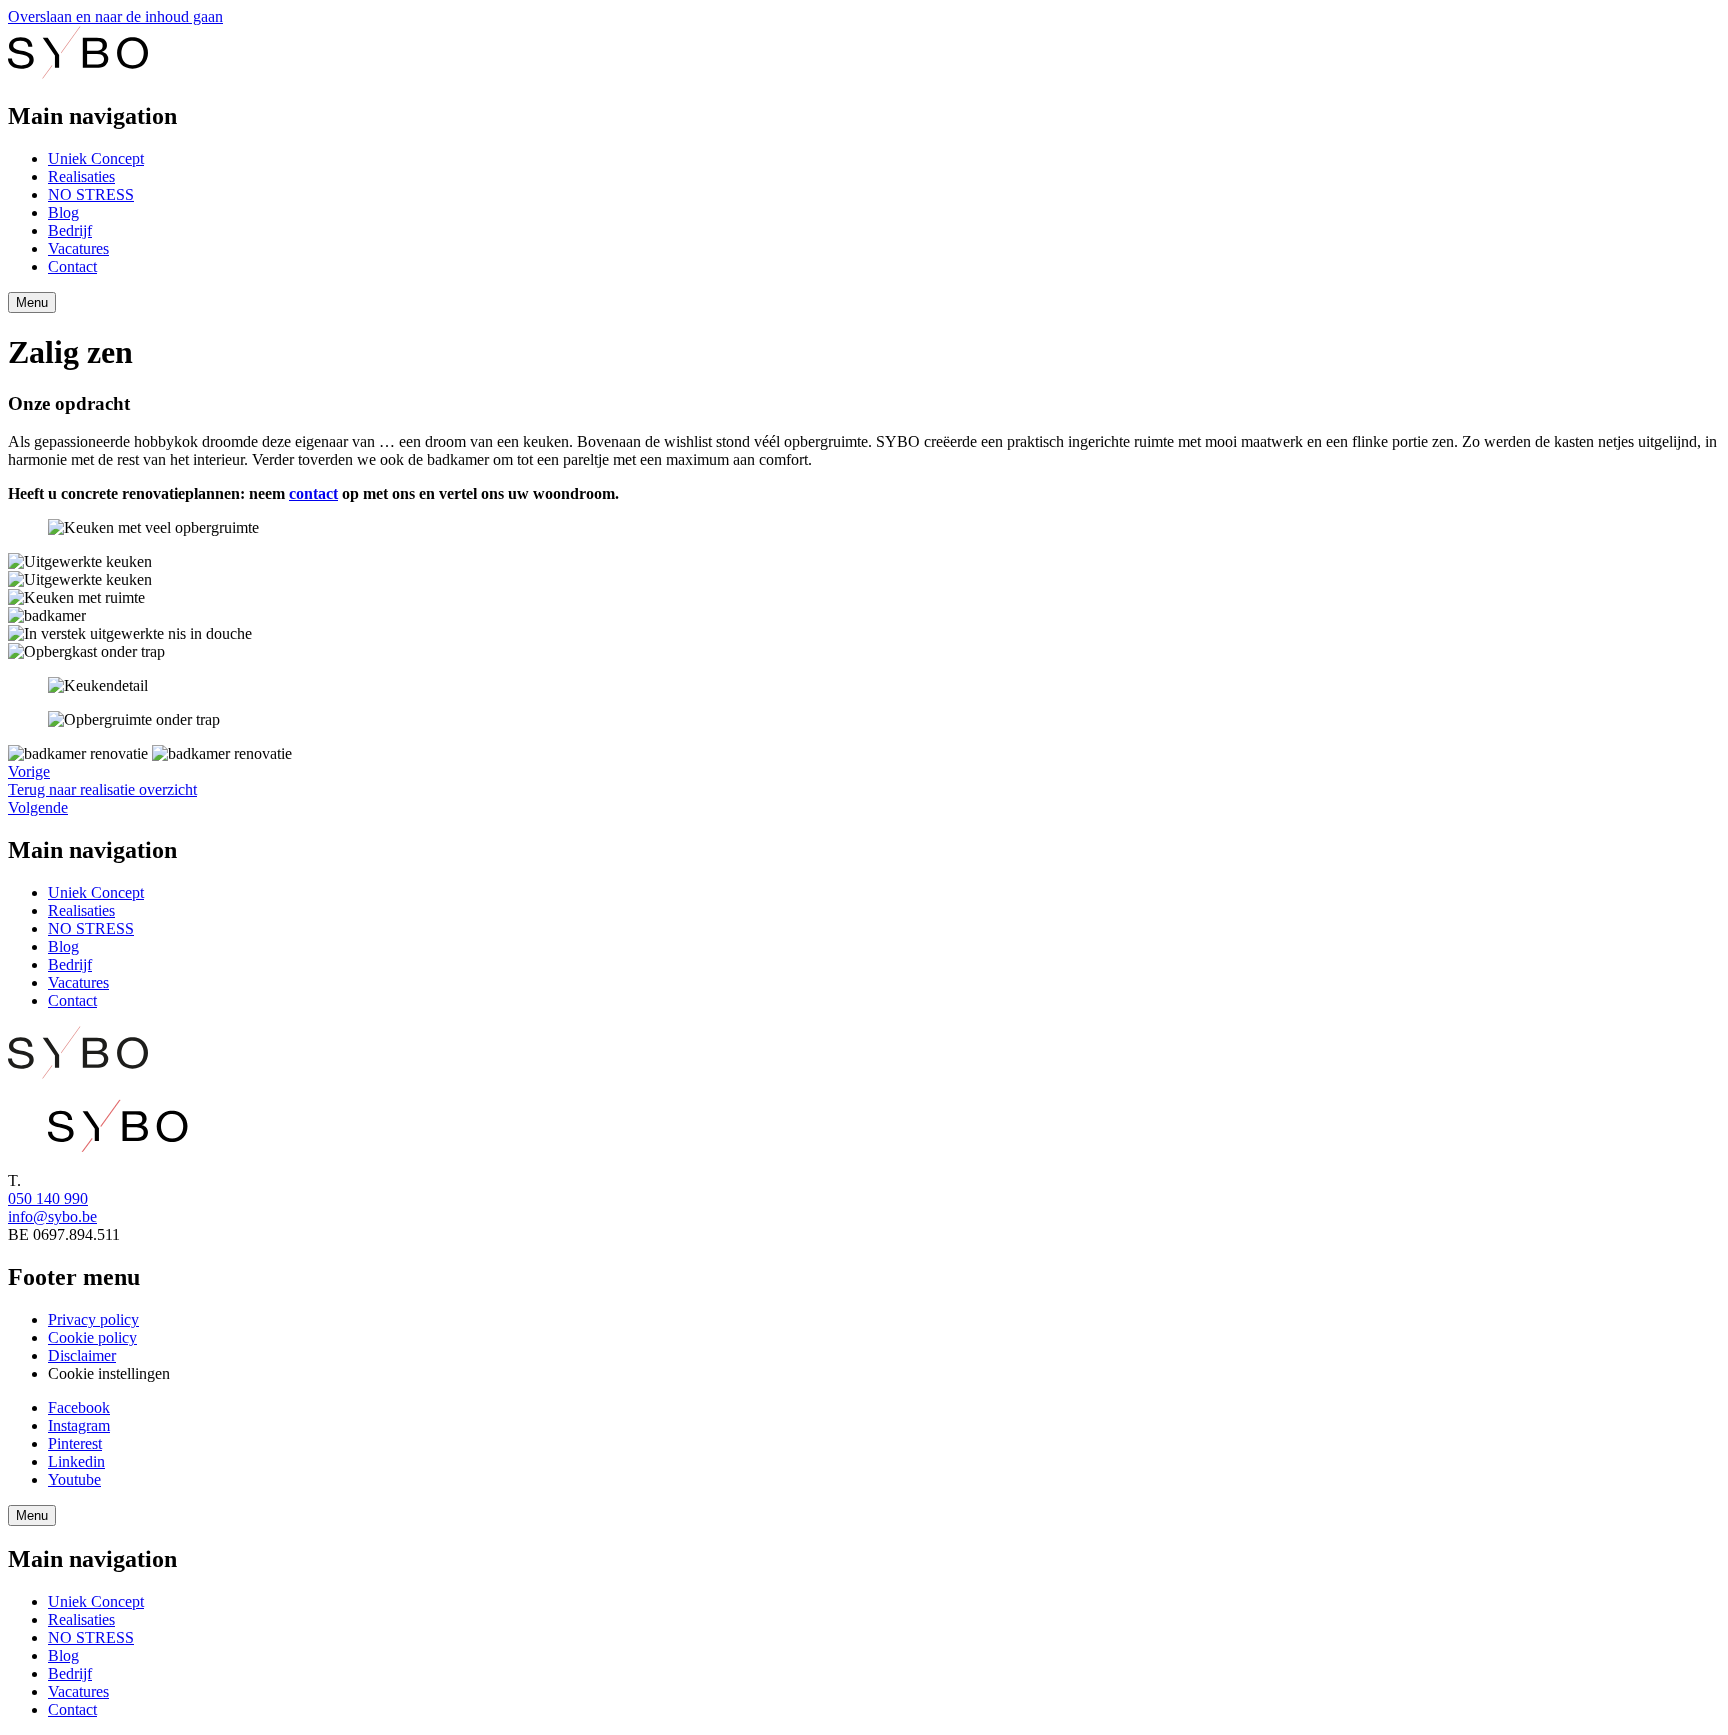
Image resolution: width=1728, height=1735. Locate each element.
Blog (63, 212)
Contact (72, 266)
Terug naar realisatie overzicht (102, 789)
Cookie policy (92, 1337)
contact (313, 493)
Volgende (38, 807)
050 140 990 (48, 1198)
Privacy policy (93, 1319)
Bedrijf (70, 230)
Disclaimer (82, 1355)
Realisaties (81, 176)
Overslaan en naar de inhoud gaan (115, 16)
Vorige (29, 771)
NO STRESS (91, 194)
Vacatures (78, 248)
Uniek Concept (96, 158)
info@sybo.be (52, 1216)
